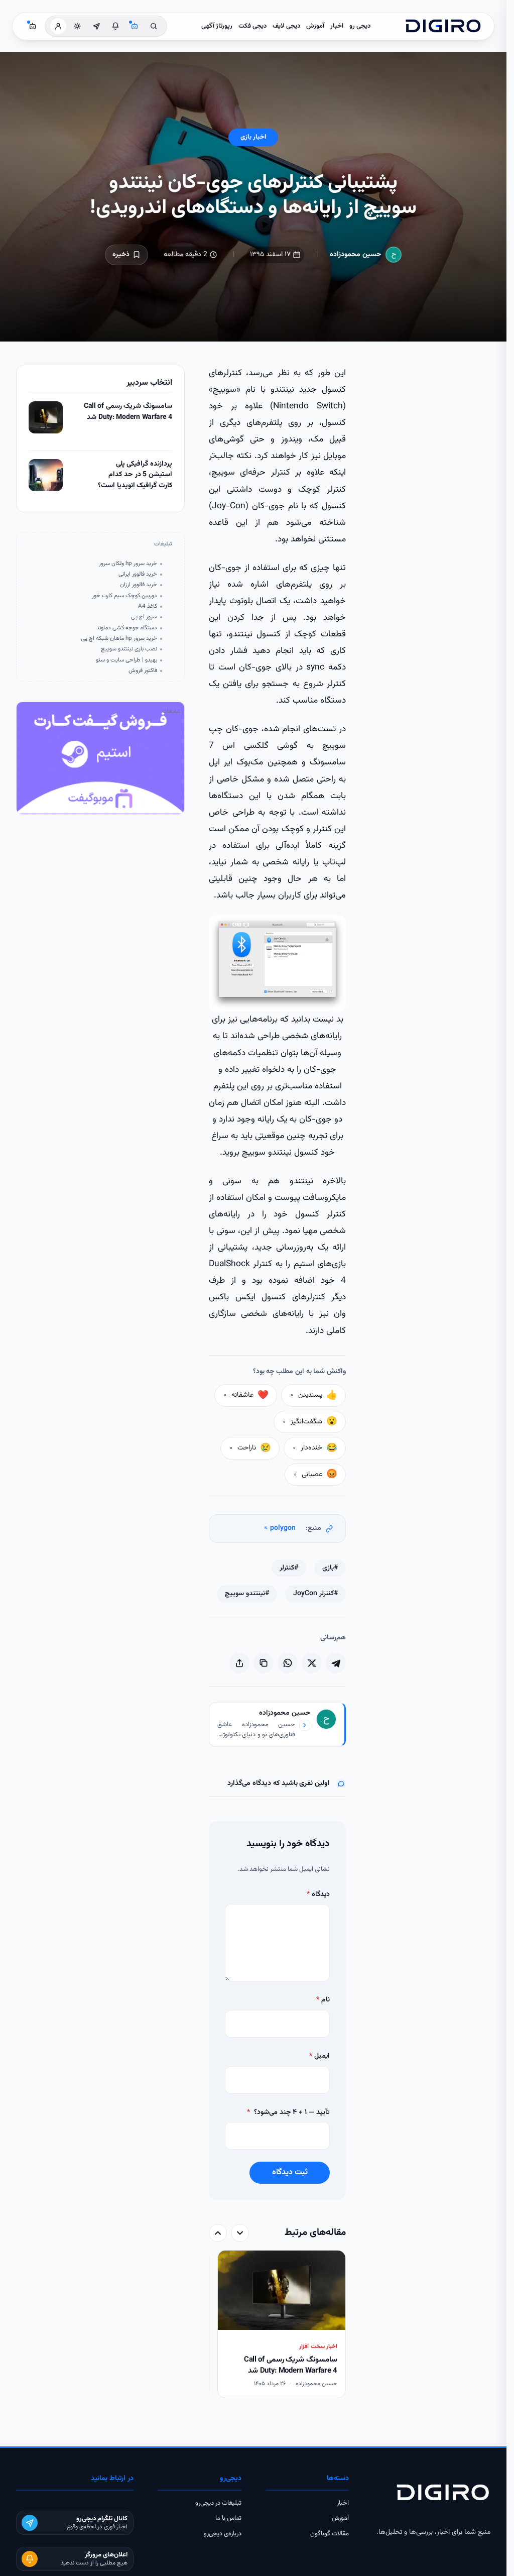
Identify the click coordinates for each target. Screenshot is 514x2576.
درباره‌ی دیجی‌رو (223, 2534)
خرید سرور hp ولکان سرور (128, 564)
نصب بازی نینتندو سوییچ (129, 649)
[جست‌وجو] (154, 26)
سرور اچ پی (144, 617)
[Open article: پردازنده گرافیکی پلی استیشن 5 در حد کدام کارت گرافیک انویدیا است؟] (46, 475)
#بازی (330, 1568)
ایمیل (319, 2056)
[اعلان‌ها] (115, 26)
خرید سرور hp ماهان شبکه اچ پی (119, 639)
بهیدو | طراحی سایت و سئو (126, 660)
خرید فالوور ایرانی (138, 574)
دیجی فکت (252, 26)
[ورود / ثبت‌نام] (58, 26)
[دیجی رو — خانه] (443, 26)
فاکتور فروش (143, 671)
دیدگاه (318, 1894)
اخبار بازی (253, 137)
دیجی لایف (286, 26)
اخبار (337, 26)
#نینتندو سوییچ (247, 1594)
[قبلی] (240, 2233)
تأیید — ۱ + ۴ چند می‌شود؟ (288, 2112)
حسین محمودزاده (356, 255)
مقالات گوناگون (330, 2534)
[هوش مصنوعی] (135, 26)
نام (323, 2000)
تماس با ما (228, 2518)
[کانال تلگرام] (96, 26)
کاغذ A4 (148, 606)
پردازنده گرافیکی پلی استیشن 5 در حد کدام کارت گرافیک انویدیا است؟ (135, 475)
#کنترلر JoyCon (315, 1594)
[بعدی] (218, 2233)
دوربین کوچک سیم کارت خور (124, 596)
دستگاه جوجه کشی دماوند (127, 628)
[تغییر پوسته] (77, 26)
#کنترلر (289, 1568)
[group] (277, 2325)
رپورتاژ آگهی (217, 26)
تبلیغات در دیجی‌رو (218, 2503)
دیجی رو (360, 26)
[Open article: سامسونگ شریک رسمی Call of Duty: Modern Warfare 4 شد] (46, 417)
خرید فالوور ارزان (139, 585)
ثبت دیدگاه (290, 2172)
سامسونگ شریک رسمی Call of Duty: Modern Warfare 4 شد (128, 412)
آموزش (315, 26)
